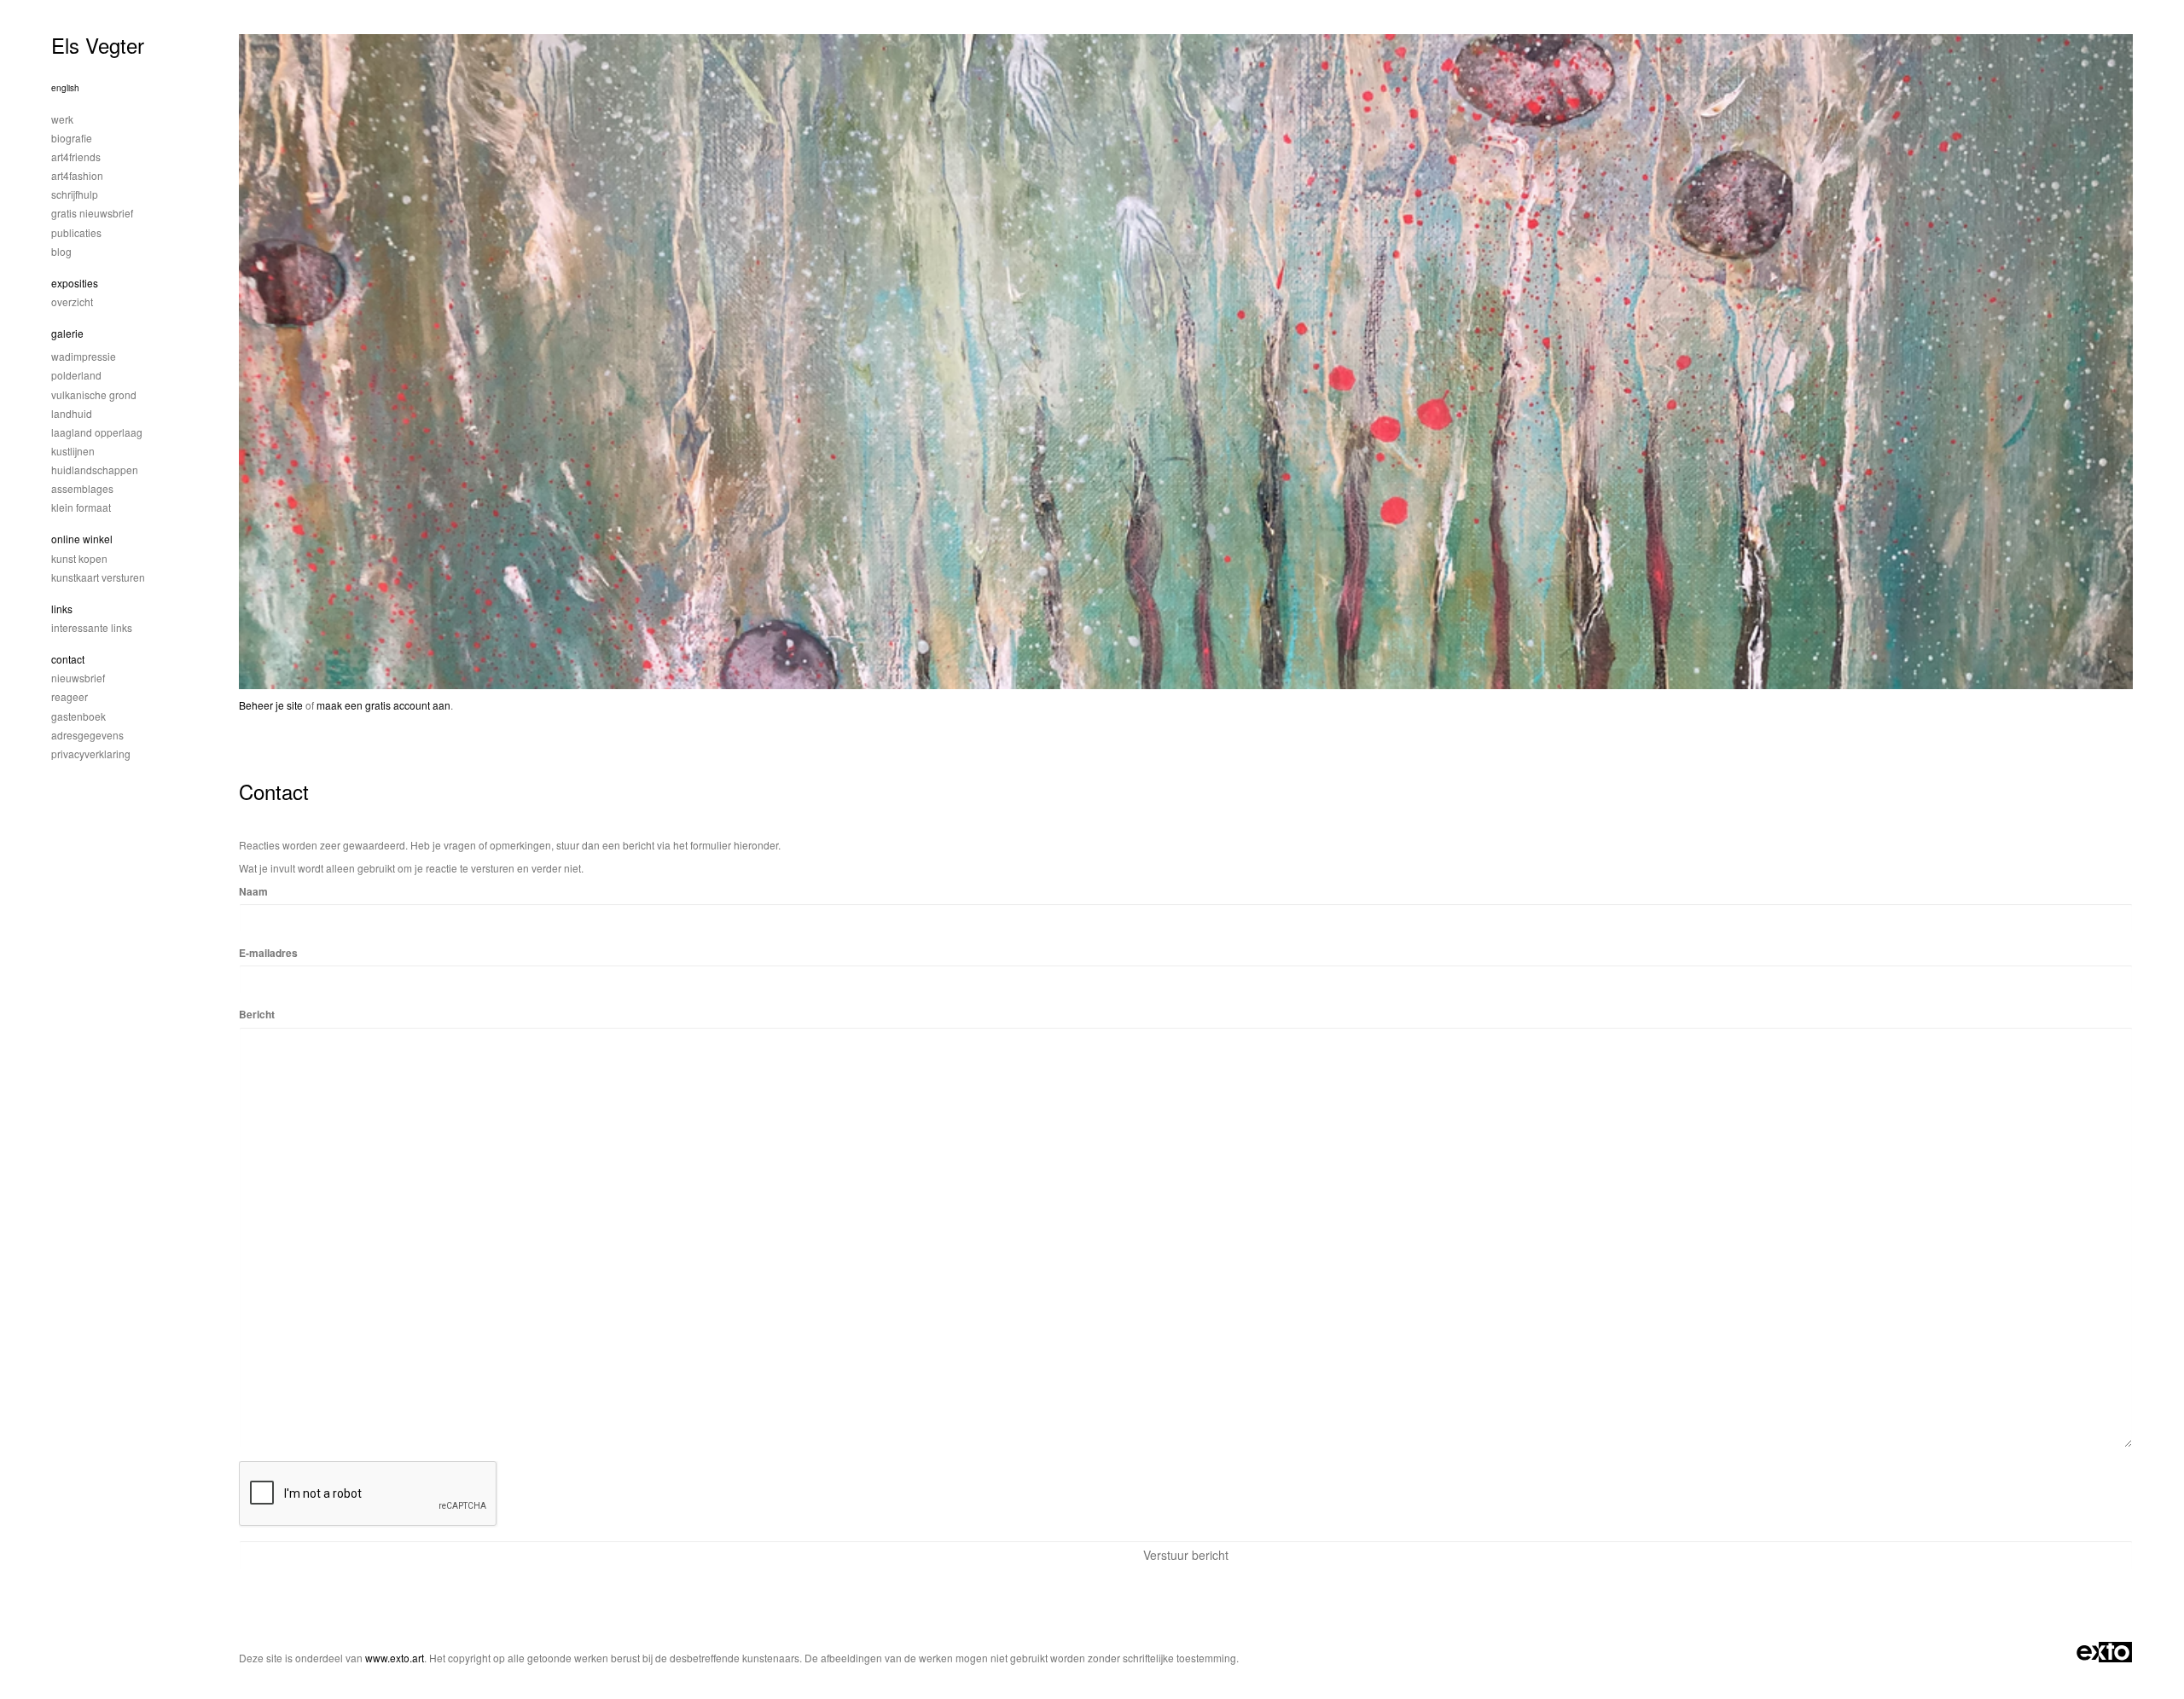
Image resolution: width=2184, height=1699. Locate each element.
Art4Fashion (77, 175)
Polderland (76, 375)
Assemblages (82, 488)
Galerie (67, 333)
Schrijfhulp (75, 194)
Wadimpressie (84, 356)
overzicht (72, 302)
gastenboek (78, 716)
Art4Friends (76, 157)
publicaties (76, 232)
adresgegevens (87, 735)
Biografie (72, 138)
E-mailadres (268, 953)
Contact (68, 659)
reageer (70, 696)
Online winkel (82, 539)
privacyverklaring (91, 754)
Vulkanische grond (94, 394)
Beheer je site (271, 705)
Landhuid (72, 413)
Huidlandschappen (95, 470)
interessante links (92, 627)
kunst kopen (79, 558)
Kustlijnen (73, 451)
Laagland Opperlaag (97, 432)
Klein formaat (81, 507)
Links (62, 609)
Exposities (75, 283)
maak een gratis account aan (383, 705)
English (65, 88)
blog (61, 251)
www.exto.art (395, 1658)
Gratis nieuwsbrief (92, 213)
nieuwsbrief (78, 678)
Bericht (257, 1015)
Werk (62, 119)
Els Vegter (98, 45)
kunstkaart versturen (98, 577)
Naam (253, 892)
